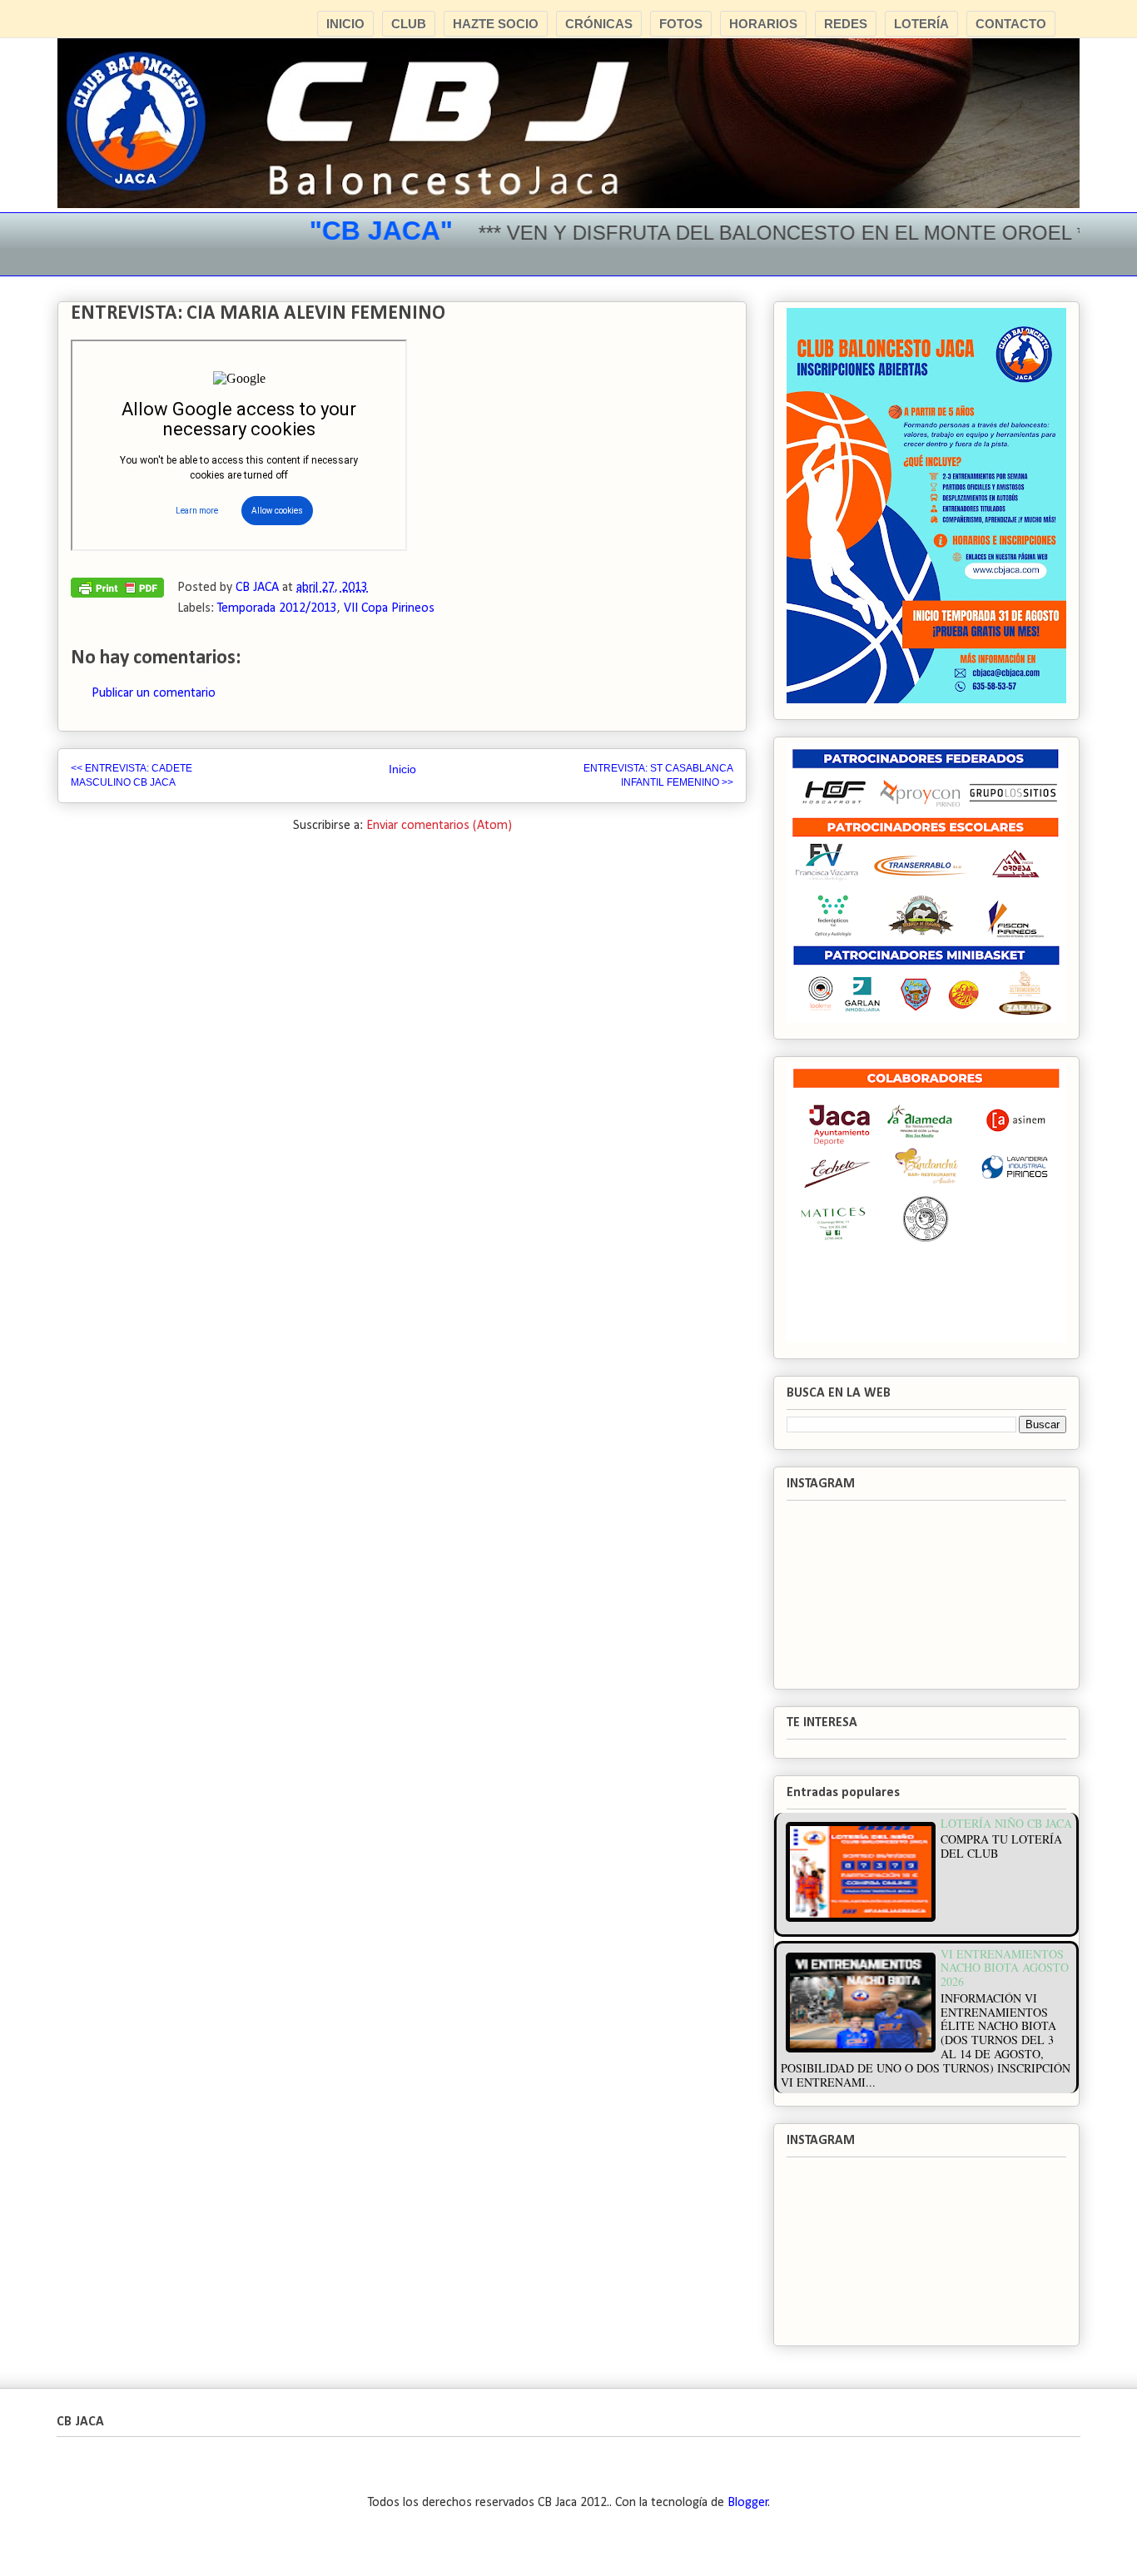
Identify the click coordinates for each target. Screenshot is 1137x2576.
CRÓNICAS (599, 24)
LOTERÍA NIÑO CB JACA (1006, 1823)
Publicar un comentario (154, 693)
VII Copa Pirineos (389, 608)
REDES (846, 24)
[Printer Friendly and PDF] (117, 592)
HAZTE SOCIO (496, 24)
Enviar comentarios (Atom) (439, 826)
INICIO (345, 24)
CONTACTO (1011, 24)
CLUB (409, 24)
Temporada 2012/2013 (277, 608)
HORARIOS (763, 24)
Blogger (748, 2503)
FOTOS (681, 24)
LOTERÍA (921, 24)
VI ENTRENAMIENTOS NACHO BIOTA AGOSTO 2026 (1005, 1968)
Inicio (402, 769)
